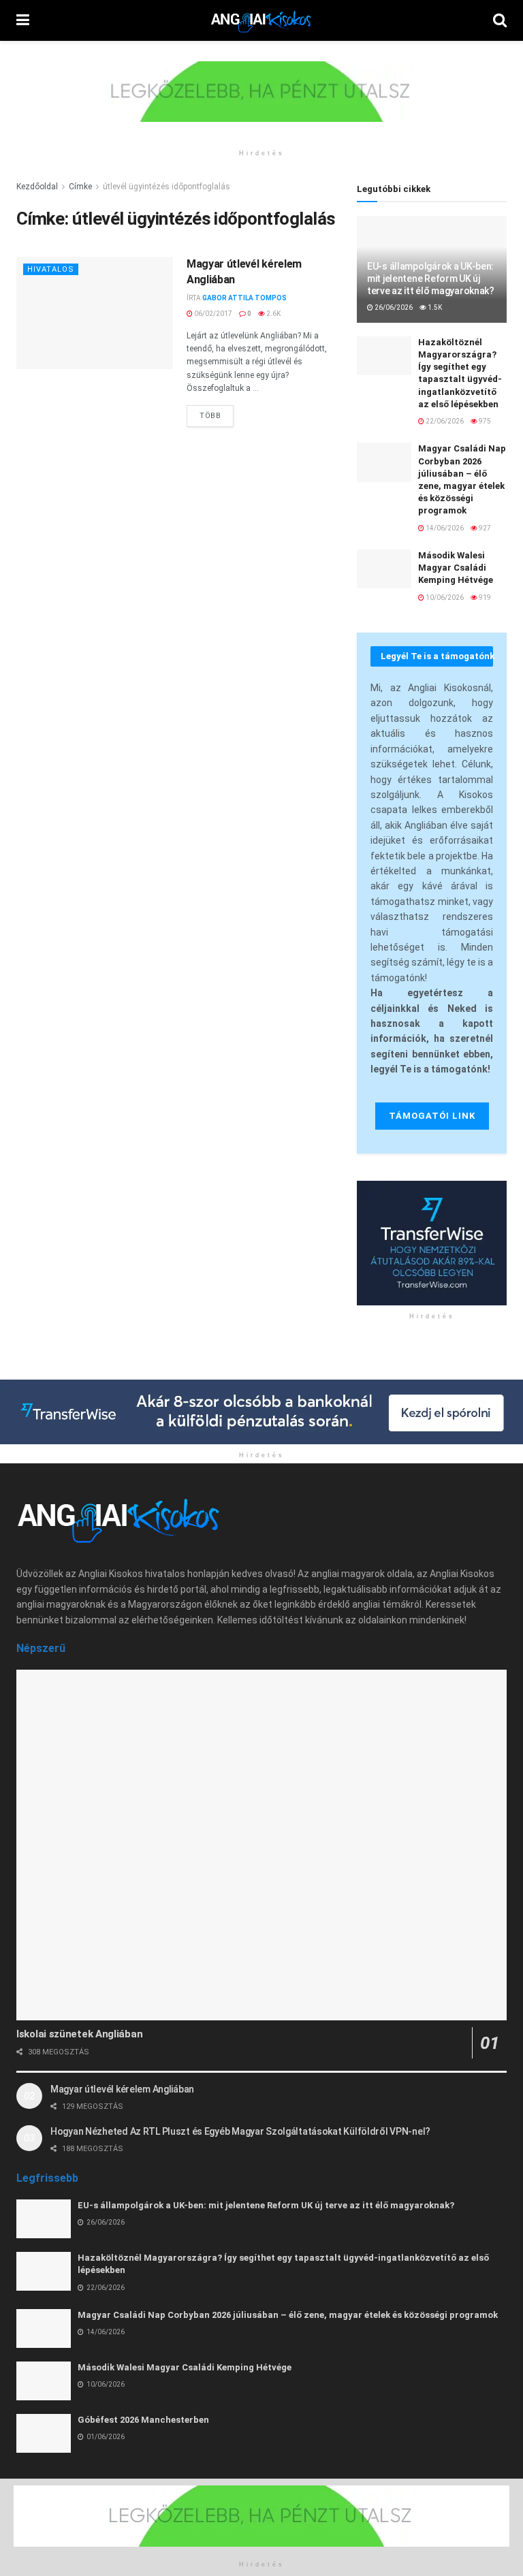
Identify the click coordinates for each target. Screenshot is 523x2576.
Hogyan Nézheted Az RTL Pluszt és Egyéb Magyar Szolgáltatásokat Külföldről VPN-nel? (240, 2131)
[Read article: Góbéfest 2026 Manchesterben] (44, 2433)
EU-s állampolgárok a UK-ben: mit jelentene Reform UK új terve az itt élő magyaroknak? (431, 279)
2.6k (273, 314)
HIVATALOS (51, 269)
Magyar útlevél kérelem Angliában (122, 2089)
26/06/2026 (393, 307)
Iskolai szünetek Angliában (79, 2034)
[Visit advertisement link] (261, 102)
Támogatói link (432, 1116)
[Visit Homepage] (261, 20)
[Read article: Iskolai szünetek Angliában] (261, 1845)
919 (484, 598)
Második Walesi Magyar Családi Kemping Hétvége (456, 568)
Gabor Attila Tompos (244, 298)
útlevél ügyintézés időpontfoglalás (167, 187)
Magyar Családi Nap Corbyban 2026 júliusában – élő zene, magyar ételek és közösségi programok (288, 2315)
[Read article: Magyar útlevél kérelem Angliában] (95, 313)
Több (217, 413)
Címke (80, 187)
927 (484, 528)
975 (484, 421)
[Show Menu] (23, 20)
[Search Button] (500, 20)
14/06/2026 (444, 528)
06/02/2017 (212, 314)
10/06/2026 (444, 598)
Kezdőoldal (37, 187)
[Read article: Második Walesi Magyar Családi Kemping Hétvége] (384, 569)
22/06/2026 (444, 421)
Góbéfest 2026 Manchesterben (143, 2420)
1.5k (434, 307)
